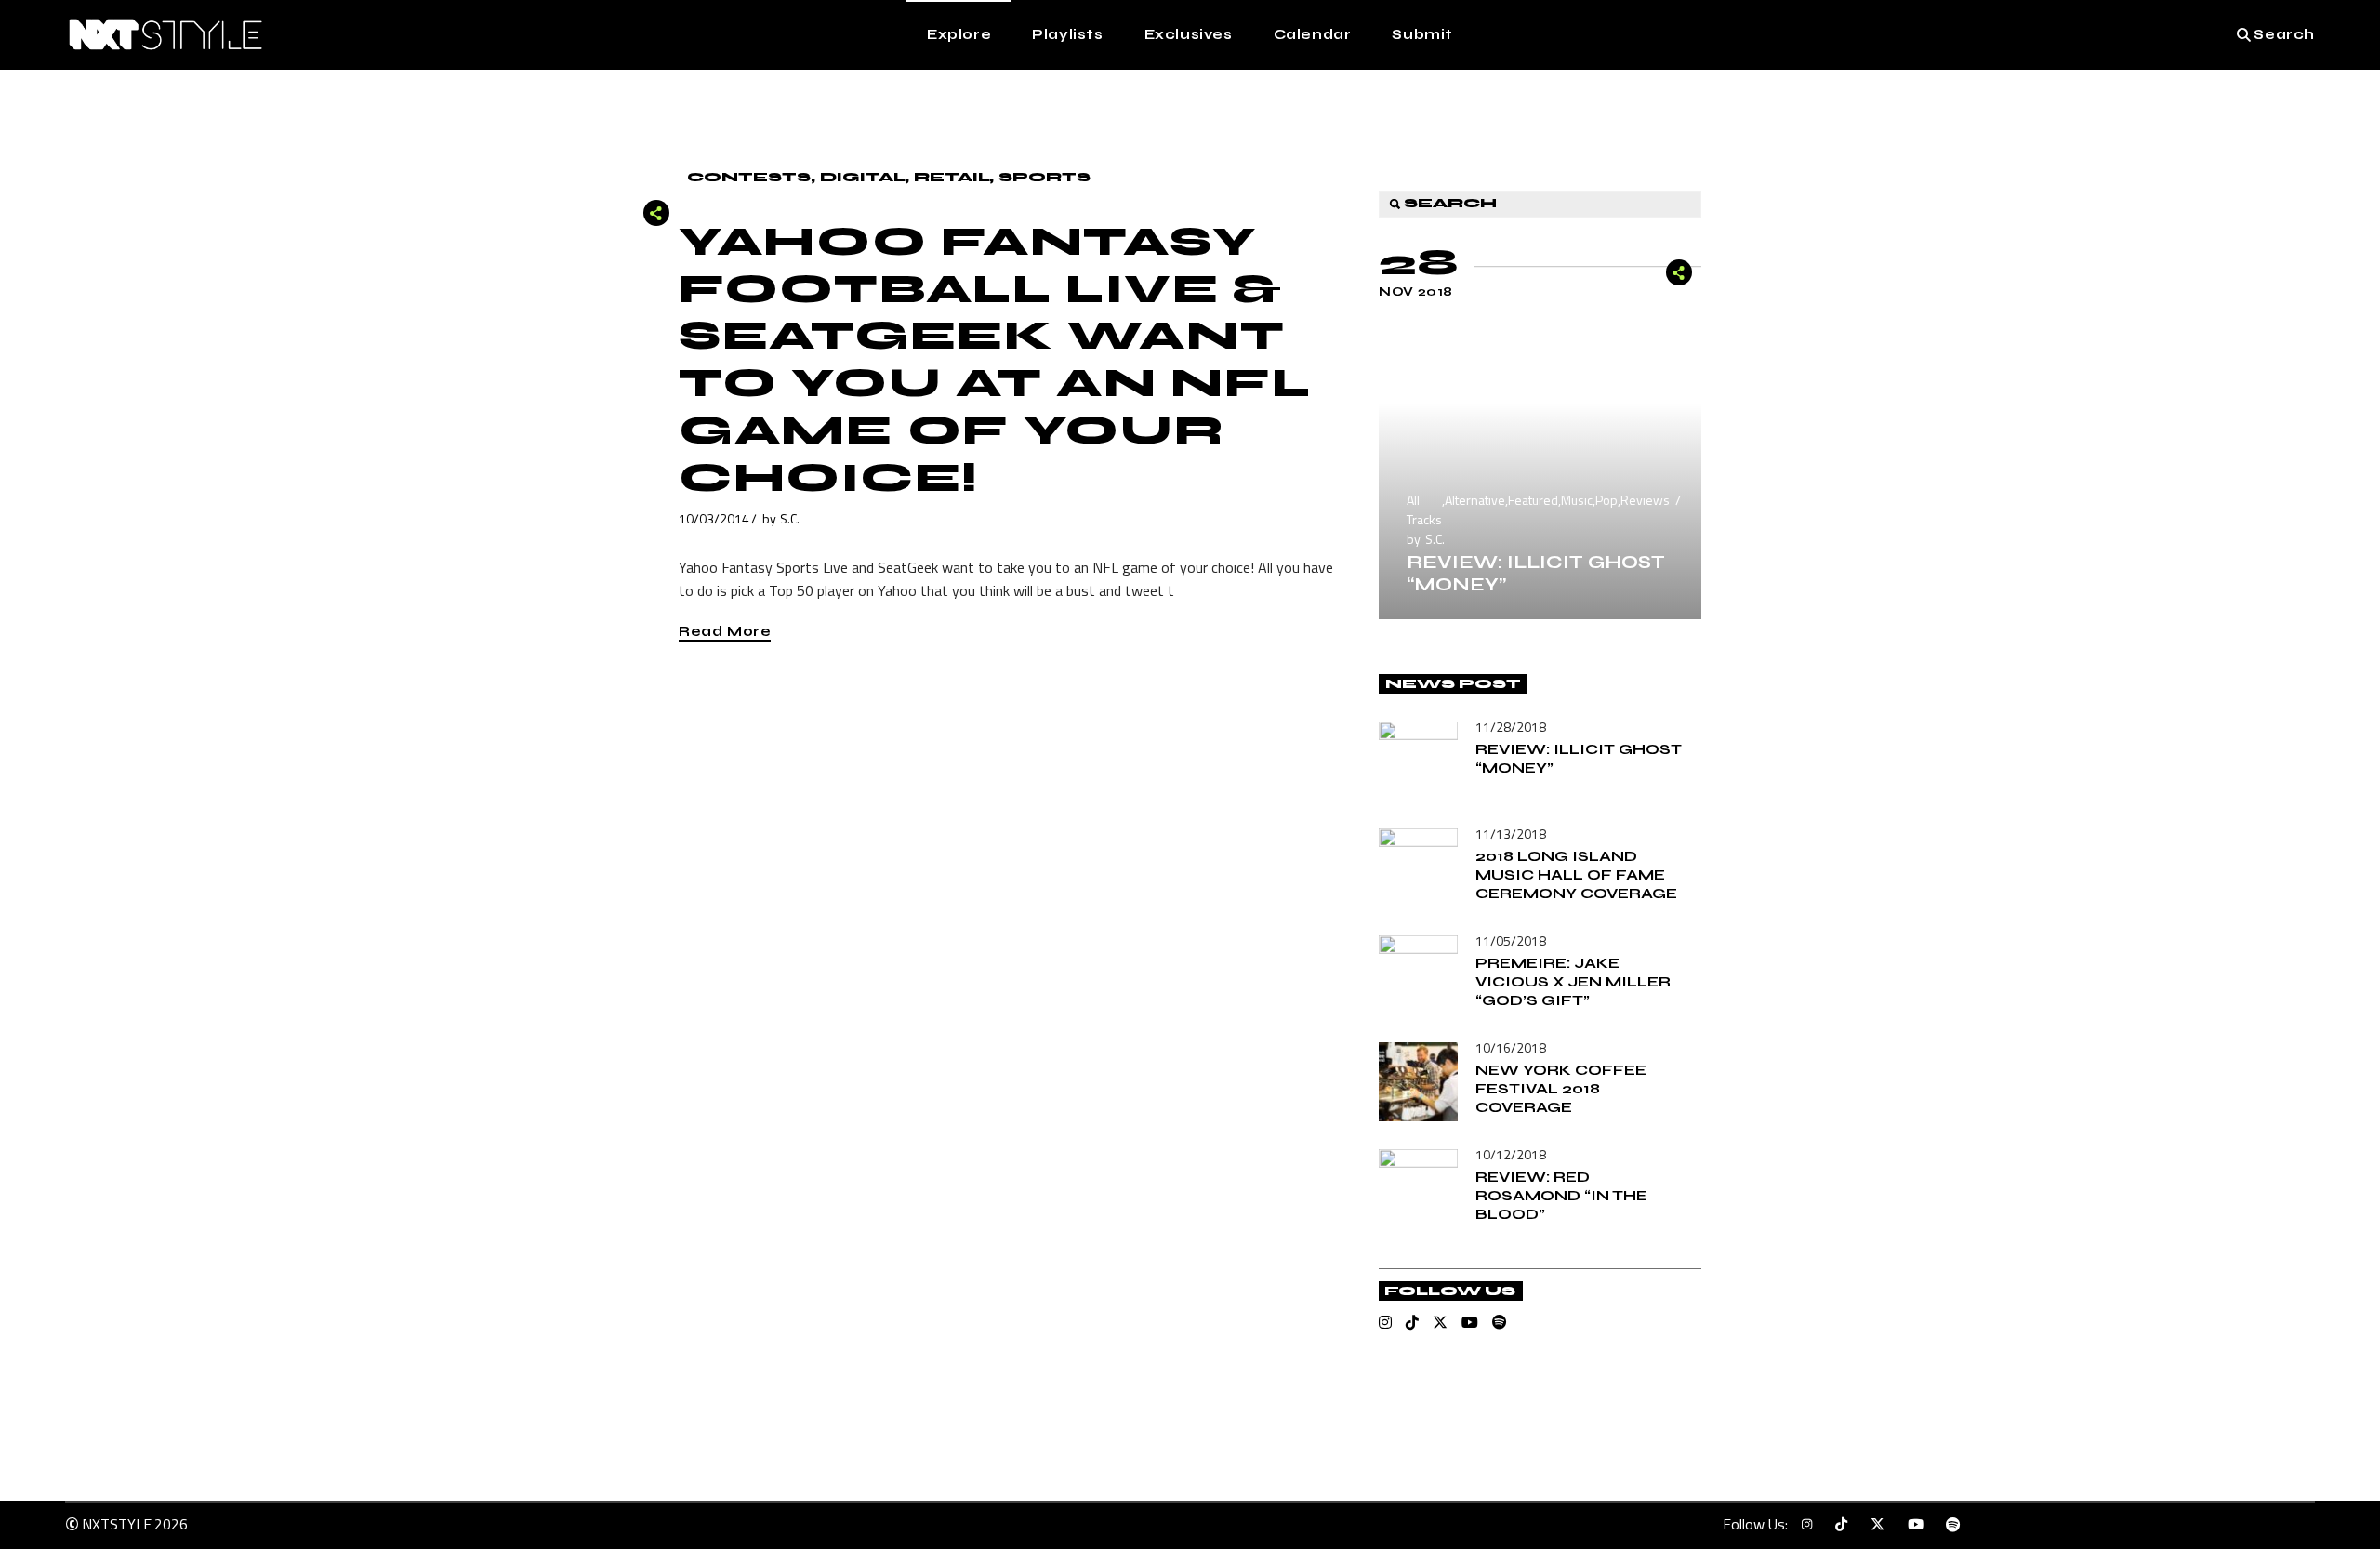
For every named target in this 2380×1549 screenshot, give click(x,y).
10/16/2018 (1511, 1047)
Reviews (1645, 500)
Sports (1045, 177)
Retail (952, 177)
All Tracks (1424, 510)
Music (1577, 500)
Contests (749, 177)
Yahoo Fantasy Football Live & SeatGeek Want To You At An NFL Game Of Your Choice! (995, 360)
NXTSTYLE (117, 1524)
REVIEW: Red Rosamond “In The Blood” (1561, 1195)
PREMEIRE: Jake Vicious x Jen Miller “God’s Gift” (1573, 981)
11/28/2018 (1511, 727)
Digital (862, 177)
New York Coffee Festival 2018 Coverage (1561, 1088)
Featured (1533, 500)
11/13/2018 (1511, 834)
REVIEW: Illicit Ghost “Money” (1536, 573)
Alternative (1475, 500)
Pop (1606, 500)
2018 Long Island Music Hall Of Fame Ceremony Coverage (1576, 874)
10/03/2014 (714, 518)
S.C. (790, 518)
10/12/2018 (1511, 1154)
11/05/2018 (1511, 940)
